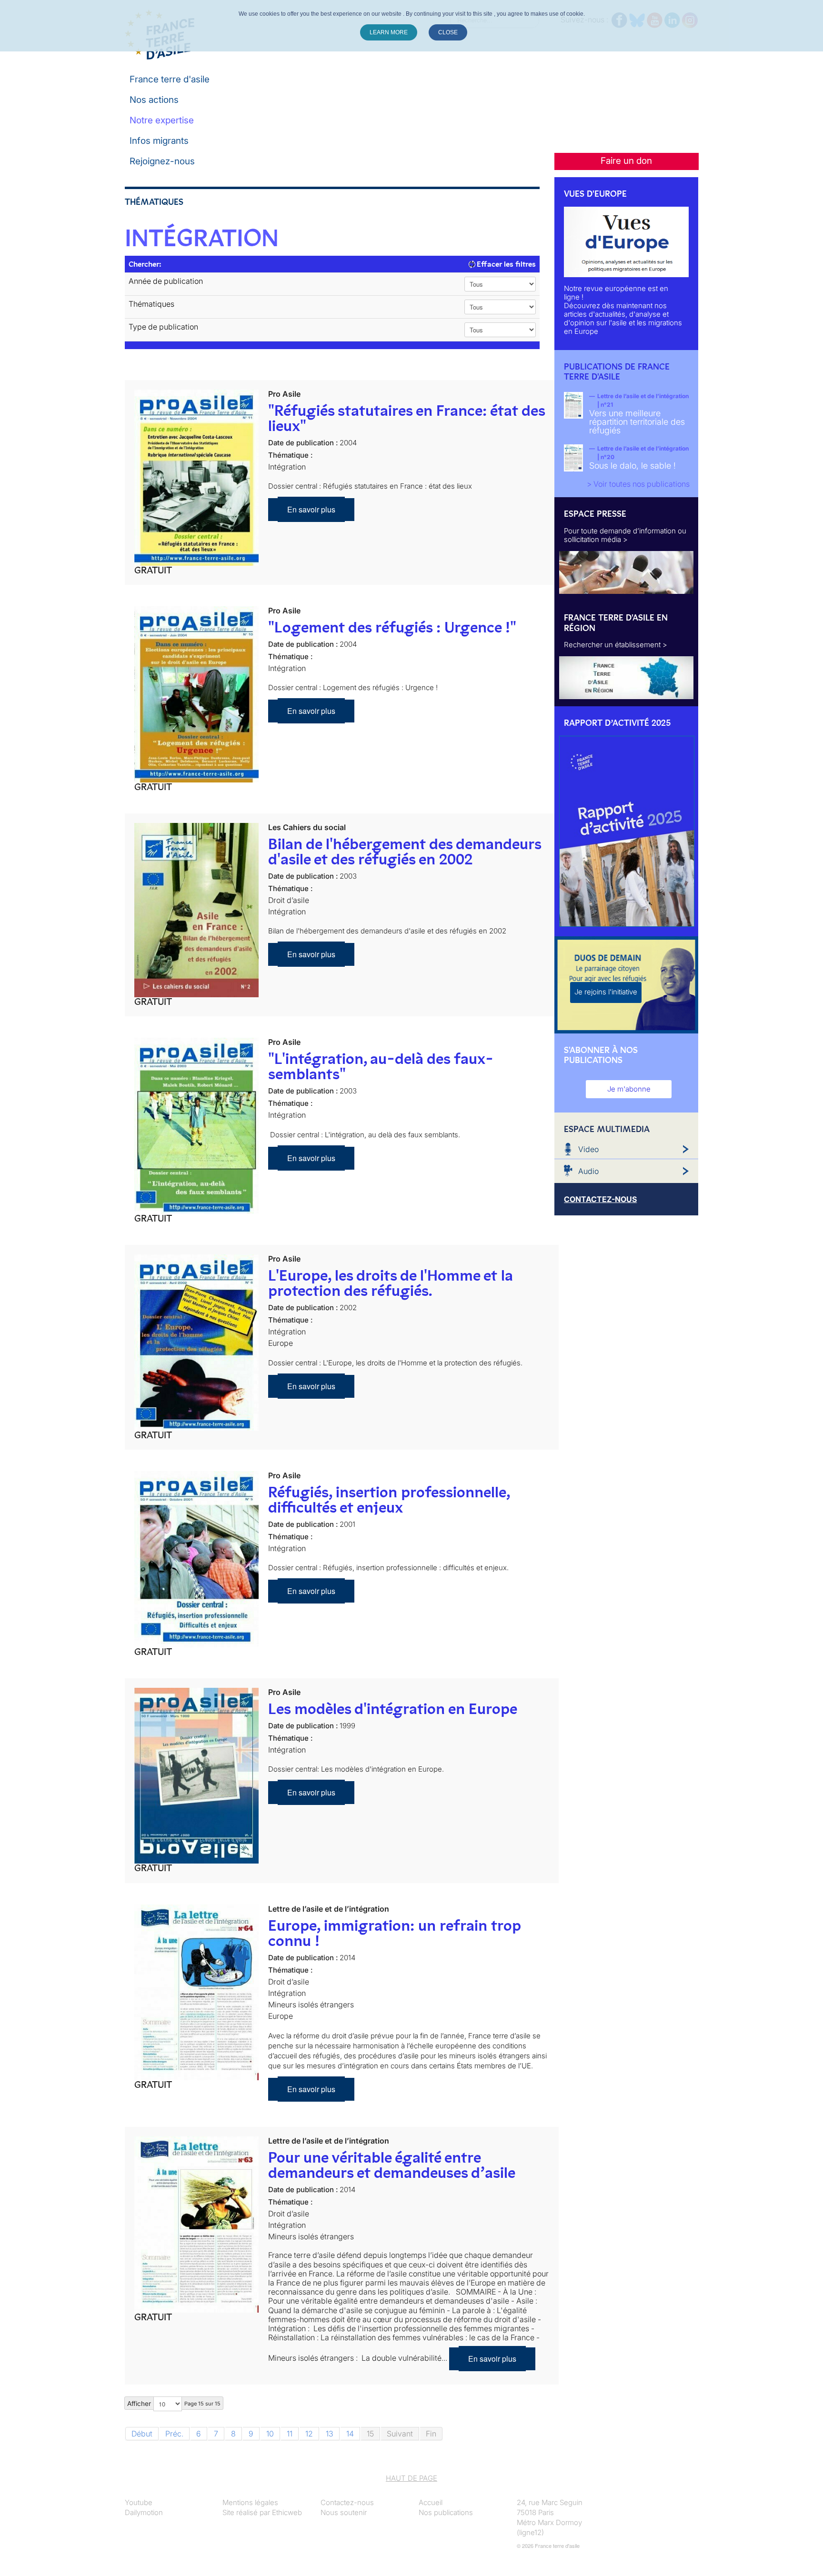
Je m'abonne (629, 1089)
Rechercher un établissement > (616, 645)
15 (370, 2434)
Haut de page (411, 2478)
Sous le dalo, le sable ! (632, 466)
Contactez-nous (347, 2502)
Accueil (431, 2502)
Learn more (389, 32)
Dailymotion (144, 2512)
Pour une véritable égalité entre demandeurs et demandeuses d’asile (392, 2165)
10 (270, 2434)
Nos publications (446, 2512)
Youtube (139, 2502)
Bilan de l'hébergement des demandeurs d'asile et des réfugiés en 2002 (405, 852)
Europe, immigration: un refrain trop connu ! (394, 1933)
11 (290, 2434)
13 (330, 2434)
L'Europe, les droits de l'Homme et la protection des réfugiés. (391, 1283)
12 (309, 2434)
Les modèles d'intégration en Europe (393, 1709)
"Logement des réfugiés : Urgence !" (392, 627)
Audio (588, 1171)
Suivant (400, 2434)
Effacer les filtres (505, 264)
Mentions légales (250, 2502)
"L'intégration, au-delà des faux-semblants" (381, 1066)
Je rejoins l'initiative (606, 992)
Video (588, 1149)
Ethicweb (287, 2512)
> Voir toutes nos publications (638, 484)
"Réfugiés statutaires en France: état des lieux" (406, 418)
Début (142, 2434)
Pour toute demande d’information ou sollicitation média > (625, 535)
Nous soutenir (344, 2512)
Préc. (174, 2434)
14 (350, 2434)
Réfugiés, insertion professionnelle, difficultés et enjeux (389, 1500)
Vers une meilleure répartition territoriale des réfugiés (637, 422)
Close (448, 32)
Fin (431, 2434)
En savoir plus (311, 509)
